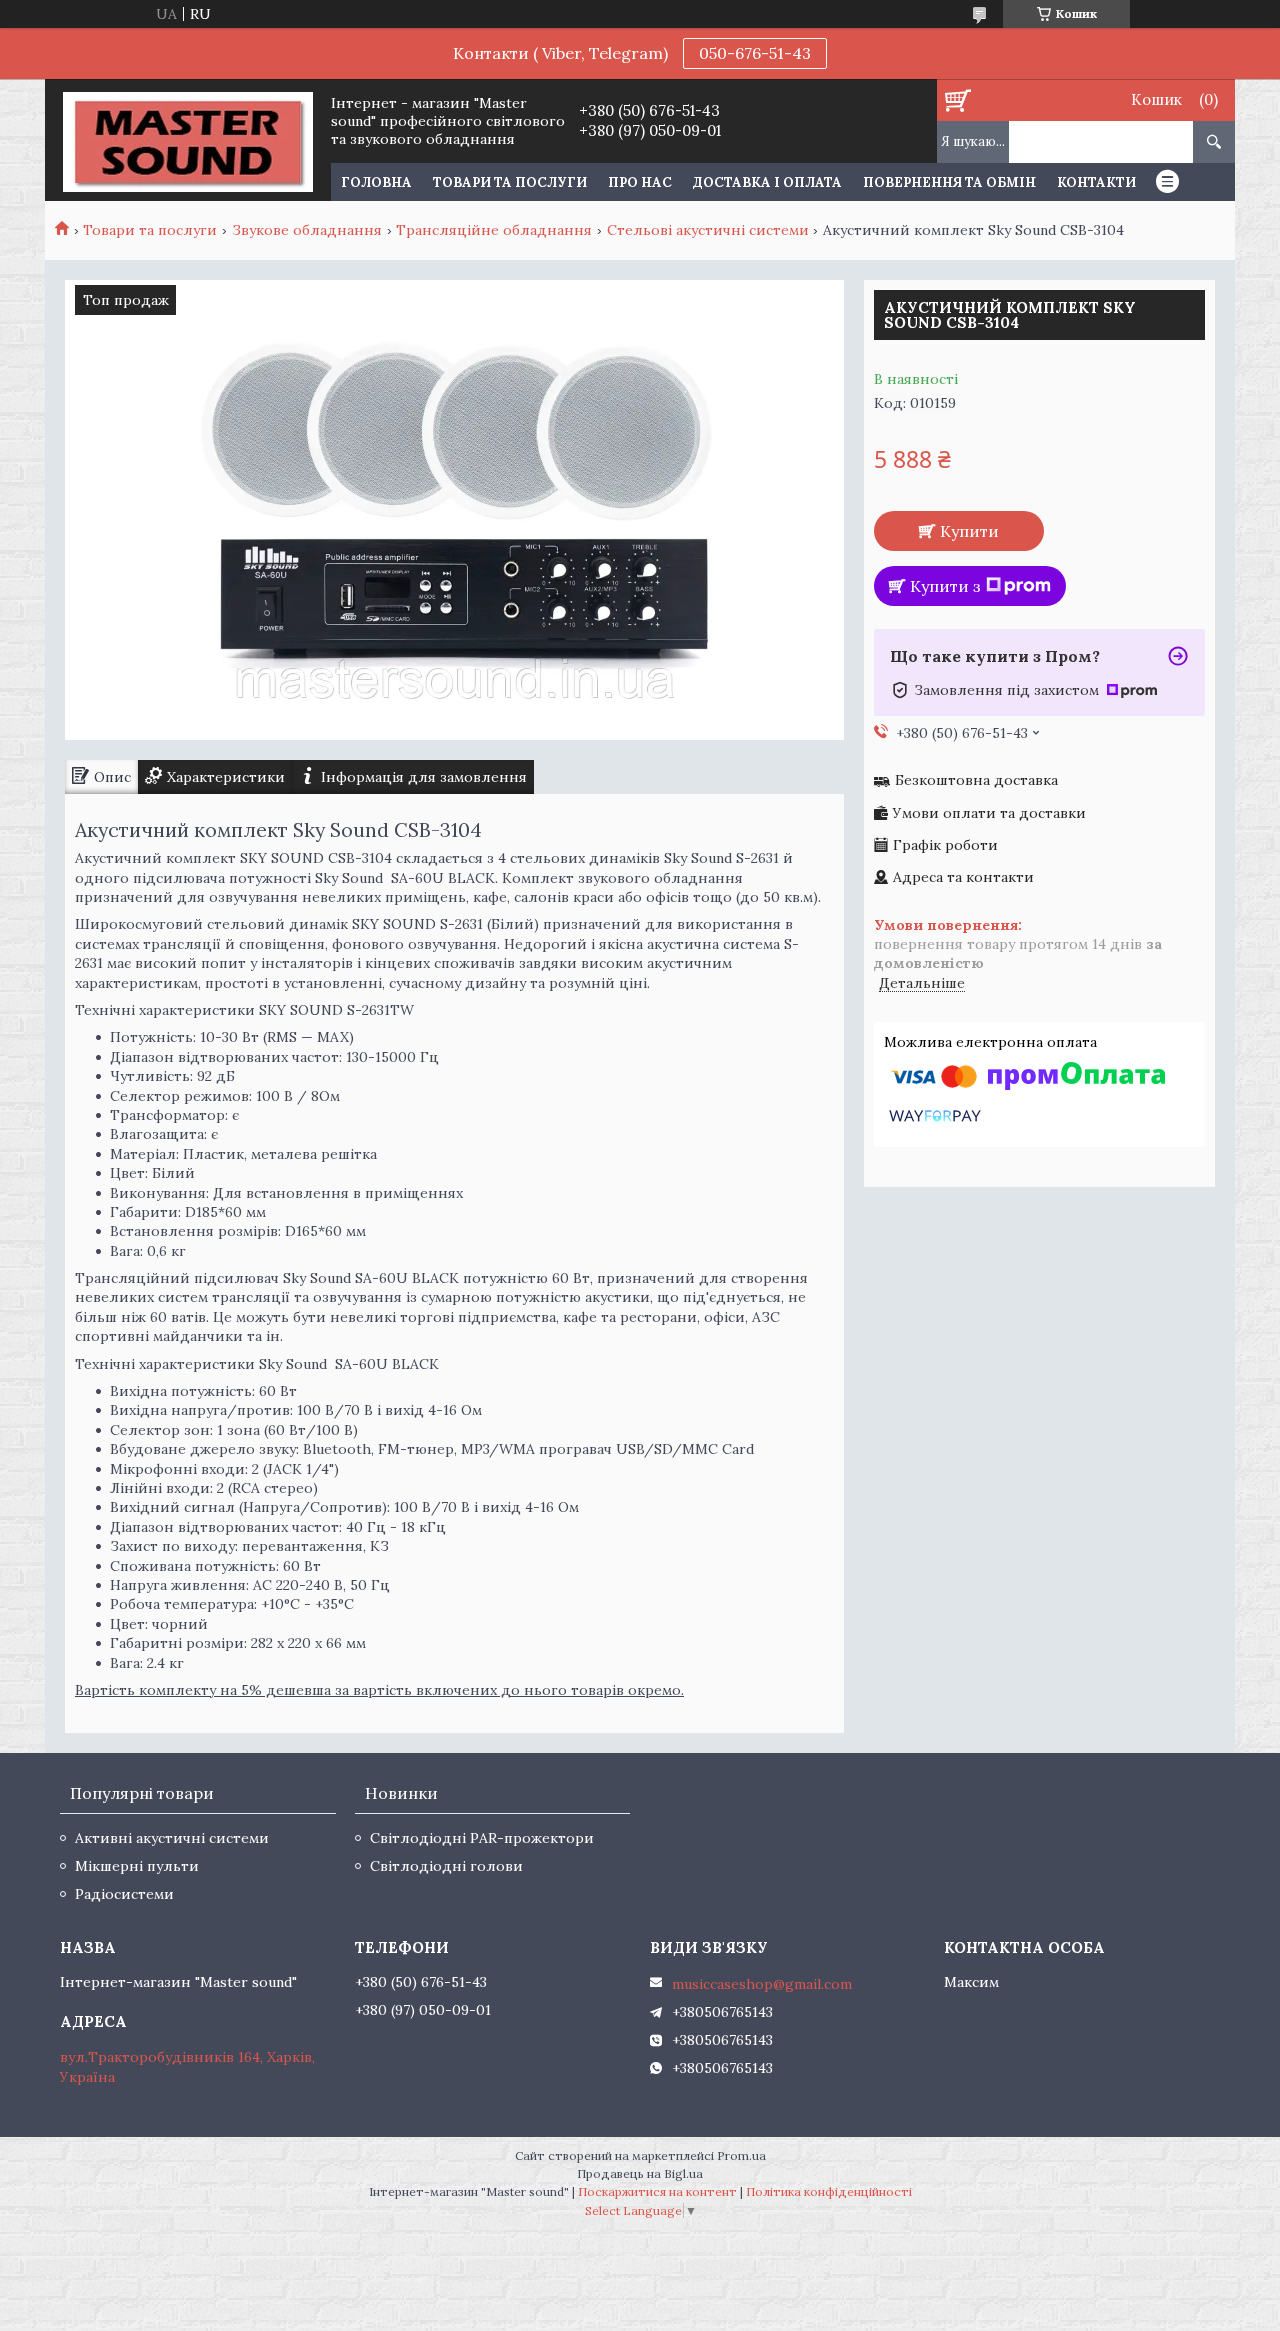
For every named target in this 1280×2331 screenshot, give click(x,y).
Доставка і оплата (767, 182)
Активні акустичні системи (172, 1838)
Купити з (945, 586)
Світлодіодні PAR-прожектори (482, 1838)
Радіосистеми (124, 1894)
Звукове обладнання (307, 230)
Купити (969, 531)
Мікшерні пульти (137, 1866)
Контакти (1096, 182)
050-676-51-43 (755, 53)
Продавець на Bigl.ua (640, 2173)
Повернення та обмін (949, 182)
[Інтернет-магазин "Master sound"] (187, 140)
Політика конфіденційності (829, 2191)
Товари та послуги (510, 182)
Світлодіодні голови (446, 1866)
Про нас (640, 182)
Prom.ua (741, 2155)
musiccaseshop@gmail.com (762, 1984)
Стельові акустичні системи (708, 230)
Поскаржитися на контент (657, 2191)
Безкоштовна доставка (976, 780)
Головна (376, 182)
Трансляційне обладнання (494, 230)
